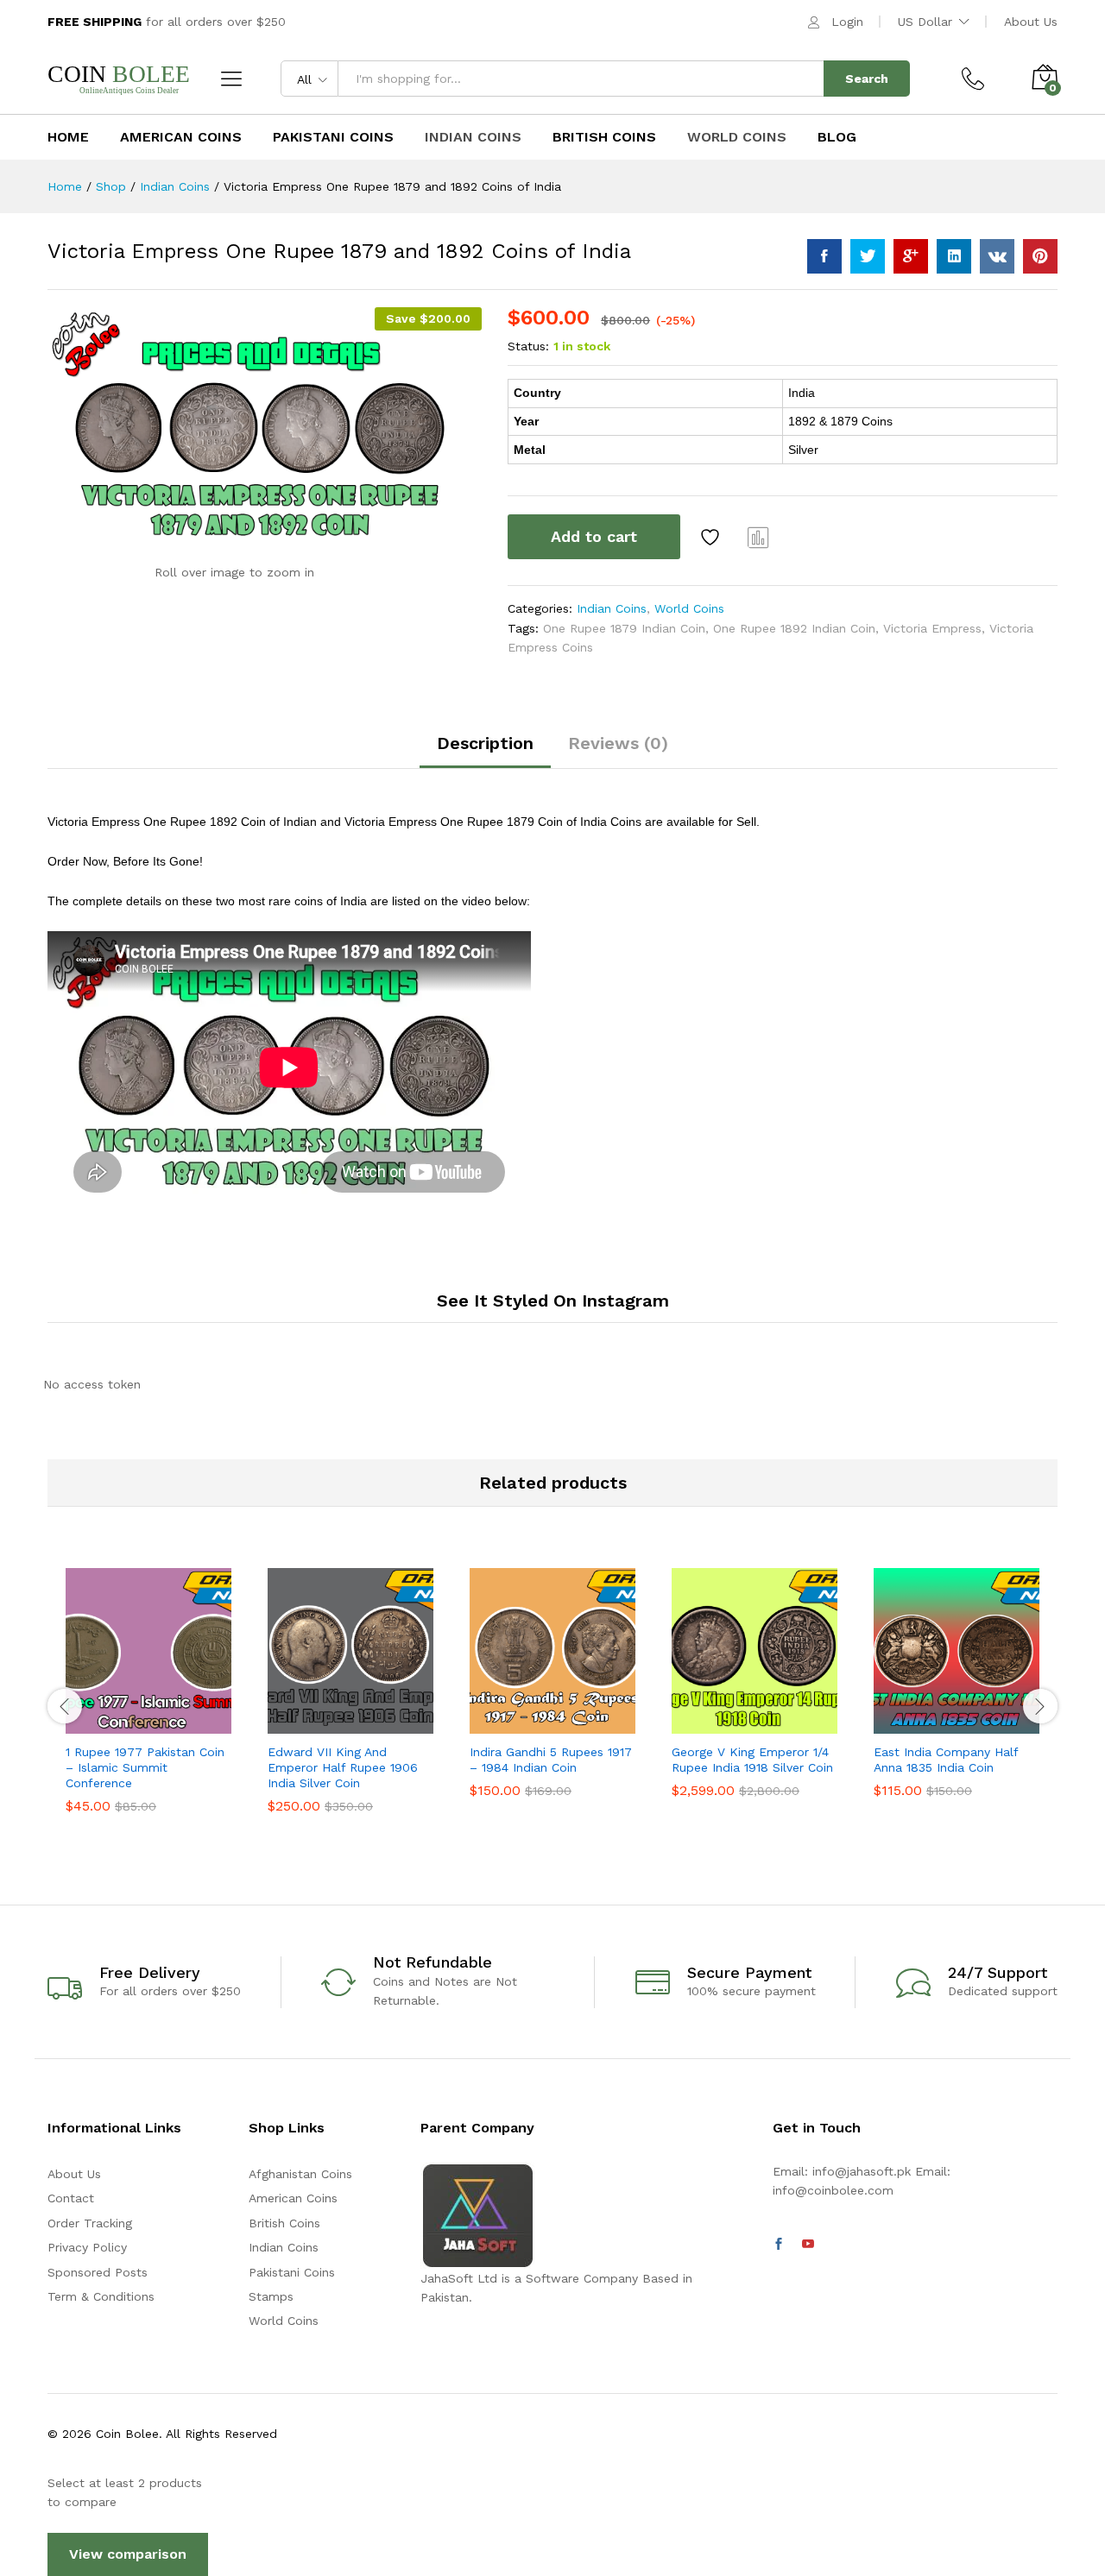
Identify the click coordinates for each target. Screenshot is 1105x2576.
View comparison (128, 2554)
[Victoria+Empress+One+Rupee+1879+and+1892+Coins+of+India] (868, 256)
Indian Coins (473, 137)
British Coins (604, 137)
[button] (89, 1723)
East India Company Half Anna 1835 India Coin (946, 1760)
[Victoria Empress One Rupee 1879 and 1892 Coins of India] (824, 256)
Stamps (271, 2296)
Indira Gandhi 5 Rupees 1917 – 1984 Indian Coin (551, 1760)
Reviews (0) (618, 743)
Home (68, 137)
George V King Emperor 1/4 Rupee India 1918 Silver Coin (752, 1760)
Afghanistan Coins (300, 2174)
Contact (71, 2198)
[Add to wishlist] (712, 537)
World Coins (737, 137)
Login (847, 22)
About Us (1031, 22)
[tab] (485, 751)
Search (867, 79)
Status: (528, 346)
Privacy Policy (87, 2247)
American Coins (181, 137)
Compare (759, 537)
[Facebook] (779, 2245)
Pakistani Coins (333, 137)
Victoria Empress (932, 628)
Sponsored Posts (98, 2272)
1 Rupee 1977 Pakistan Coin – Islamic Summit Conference (145, 1767)
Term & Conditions (101, 2296)
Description (485, 743)
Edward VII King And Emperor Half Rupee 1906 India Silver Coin (343, 1767)
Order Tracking (90, 2223)
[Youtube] (808, 2245)
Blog (837, 137)
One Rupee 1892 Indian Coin (794, 628)
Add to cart (594, 536)
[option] (148, 1704)
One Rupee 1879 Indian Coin (624, 628)
